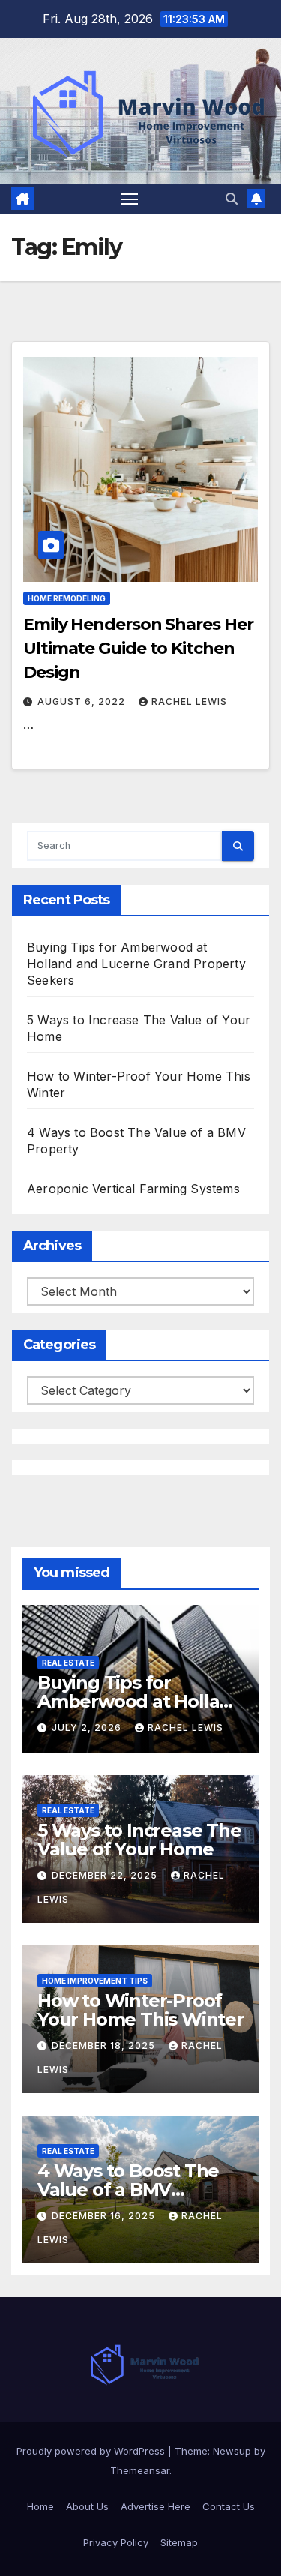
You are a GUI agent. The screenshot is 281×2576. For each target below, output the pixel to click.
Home (40, 2506)
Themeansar (140, 2470)
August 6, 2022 (83, 702)
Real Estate (68, 1663)
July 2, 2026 (88, 1727)
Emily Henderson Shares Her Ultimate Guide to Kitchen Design (138, 648)
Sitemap (179, 2542)
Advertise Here (155, 2506)
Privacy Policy (116, 2542)
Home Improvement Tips (95, 1981)
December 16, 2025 (105, 2216)
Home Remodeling (67, 598)
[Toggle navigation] (130, 199)
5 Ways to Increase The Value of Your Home (139, 1840)
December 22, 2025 (106, 1875)
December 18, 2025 (105, 2045)
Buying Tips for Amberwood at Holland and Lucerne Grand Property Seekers (136, 964)
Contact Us (229, 2506)
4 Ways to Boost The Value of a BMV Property (128, 2189)
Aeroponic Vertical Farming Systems (133, 1189)
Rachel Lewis (189, 702)
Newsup (232, 2451)
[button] (232, 199)
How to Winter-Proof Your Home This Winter (140, 2010)
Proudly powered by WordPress (92, 2451)
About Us (87, 2506)
